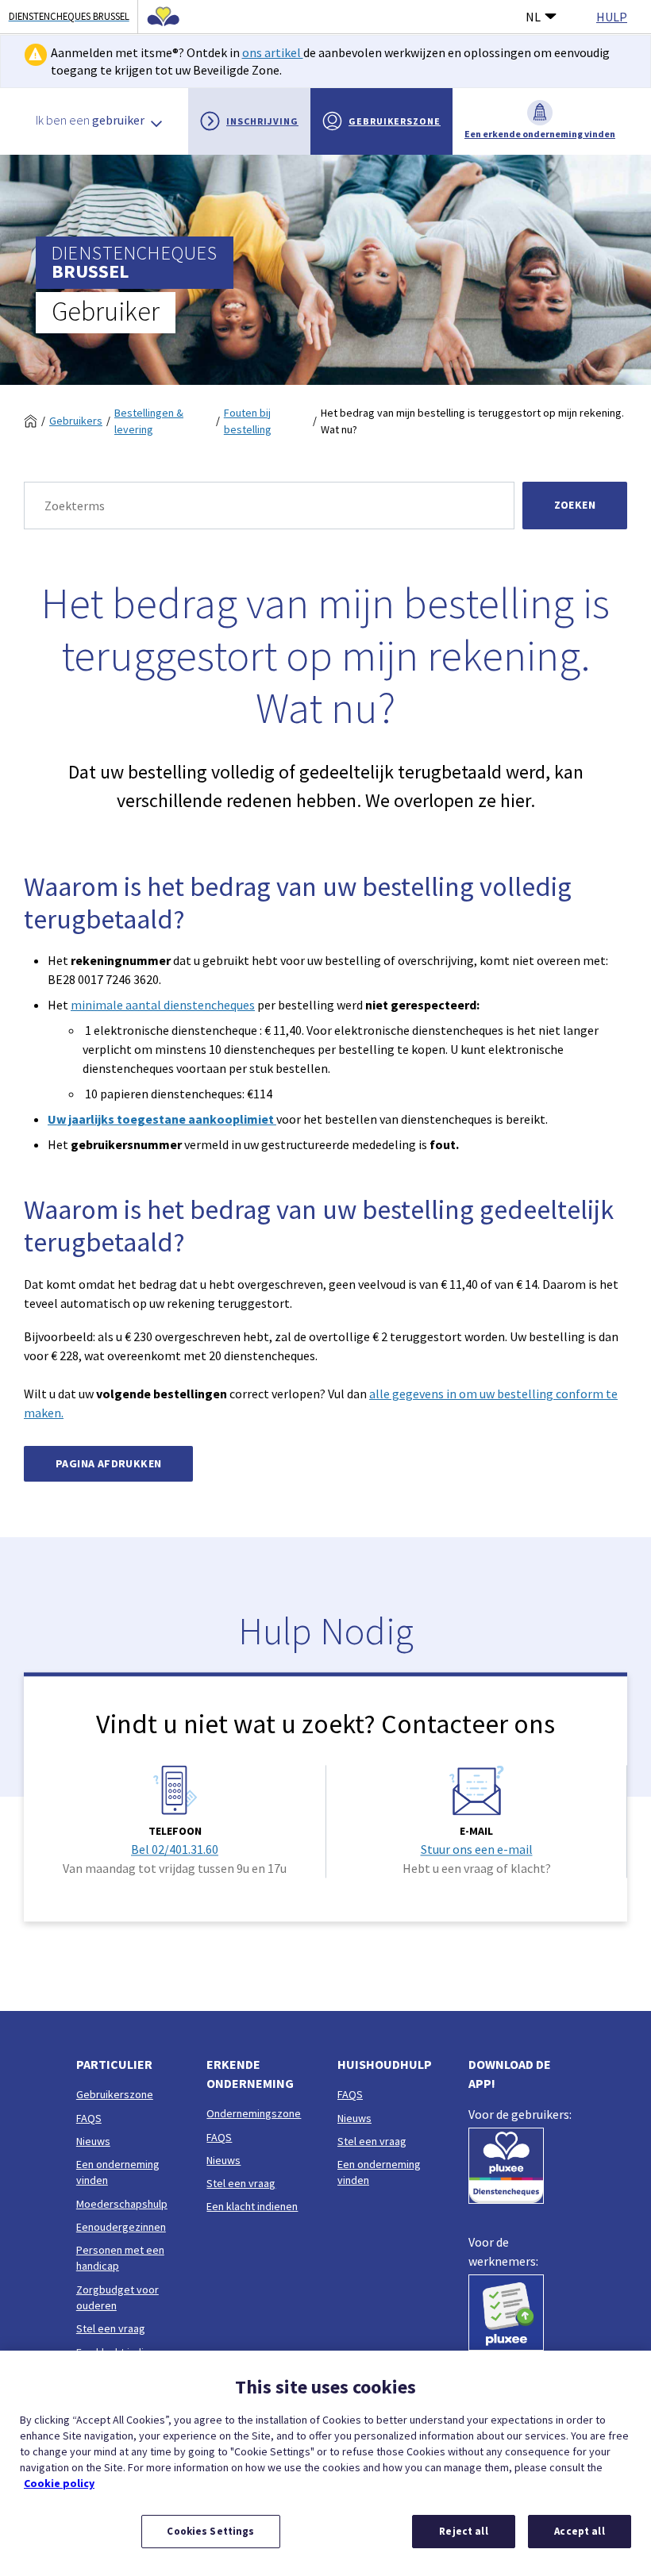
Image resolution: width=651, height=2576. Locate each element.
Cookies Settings (210, 2531)
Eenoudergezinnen (121, 2227)
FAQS (89, 2118)
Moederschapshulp (122, 2204)
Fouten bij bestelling (248, 421)
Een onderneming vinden (118, 2172)
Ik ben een (90, 120)
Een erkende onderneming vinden (540, 134)
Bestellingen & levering (149, 421)
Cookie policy (59, 2483)
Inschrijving (262, 121)
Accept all (579, 2531)
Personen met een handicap (120, 2258)
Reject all (463, 2531)
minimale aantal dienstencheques (163, 1005)
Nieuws (93, 2141)
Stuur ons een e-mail (477, 1850)
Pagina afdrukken (108, 1463)
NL (533, 17)
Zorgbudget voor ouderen (117, 2297)
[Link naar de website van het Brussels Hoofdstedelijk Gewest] (159, 17)
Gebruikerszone (395, 121)
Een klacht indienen (252, 2206)
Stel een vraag (111, 2328)
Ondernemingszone (254, 2113)
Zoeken (575, 505)
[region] (325, 2463)
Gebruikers (76, 421)
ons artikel (273, 52)
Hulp (612, 17)
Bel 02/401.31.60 (175, 1850)
